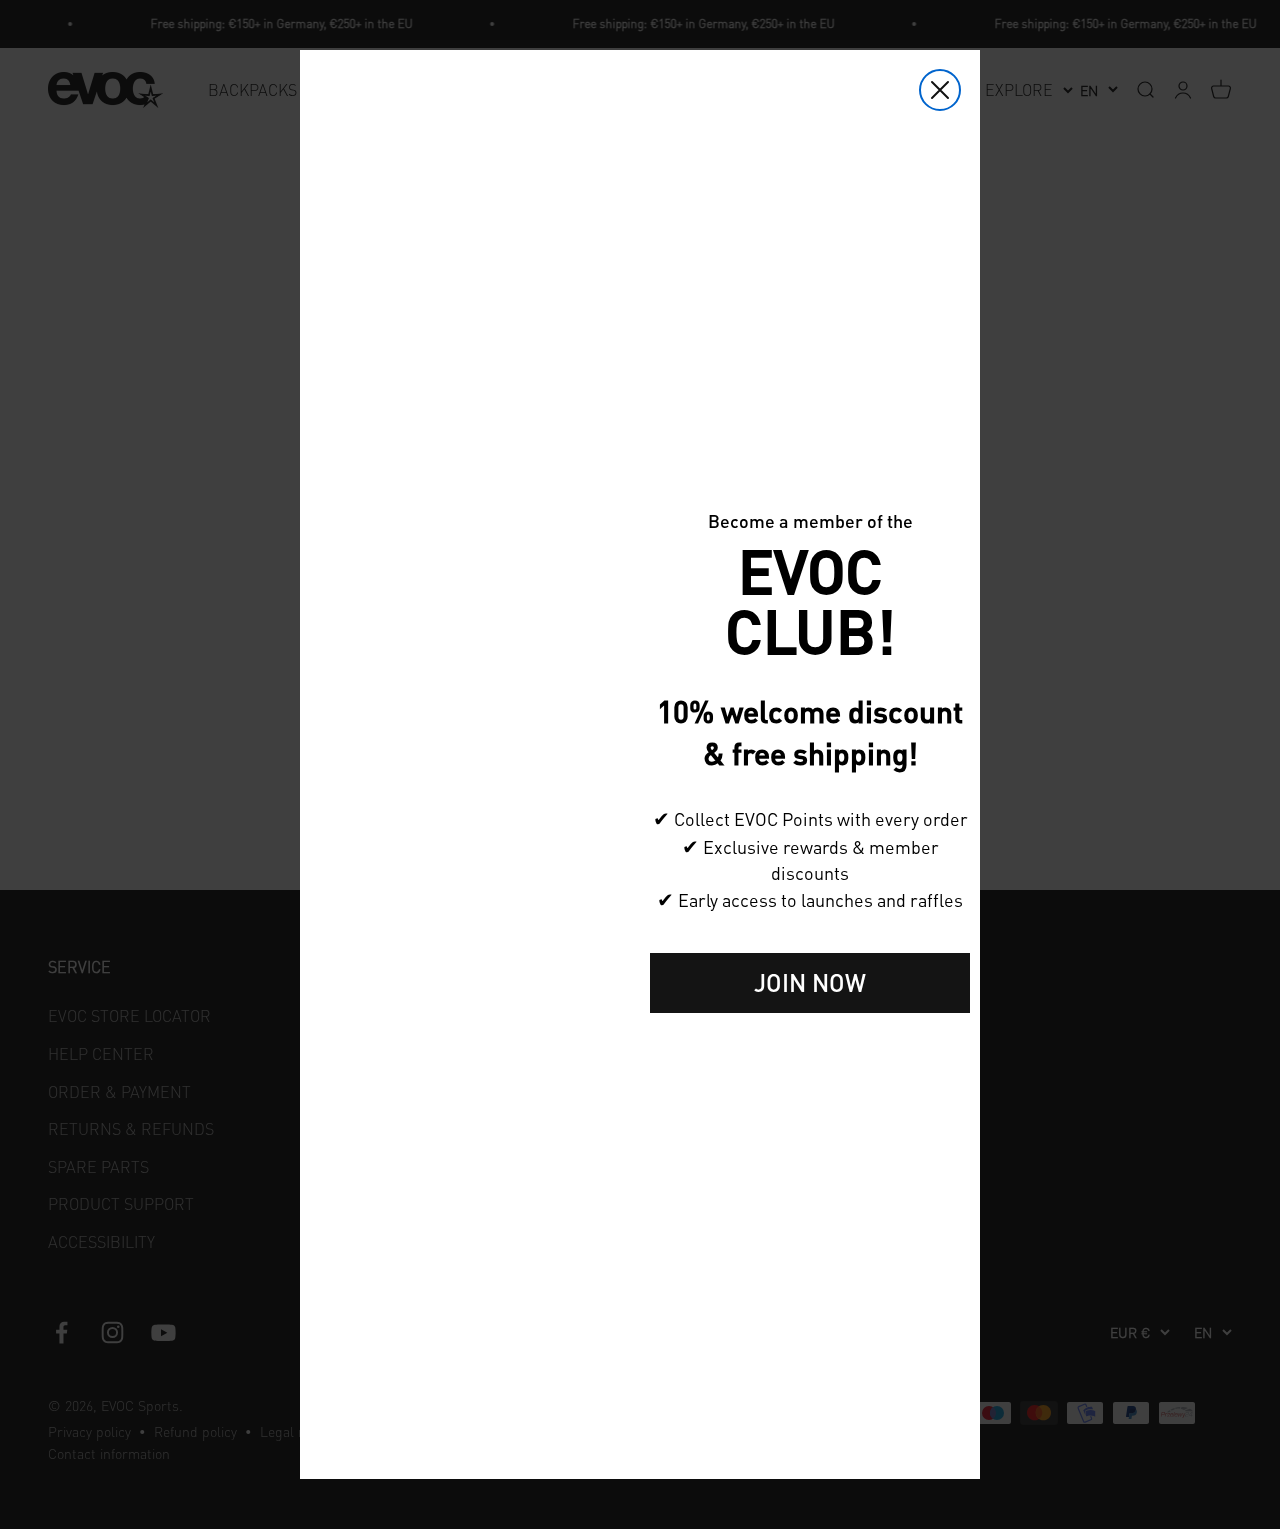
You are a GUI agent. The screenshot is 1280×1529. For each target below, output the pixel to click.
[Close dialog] (940, 90)
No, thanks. (810, 1044)
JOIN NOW (810, 982)
